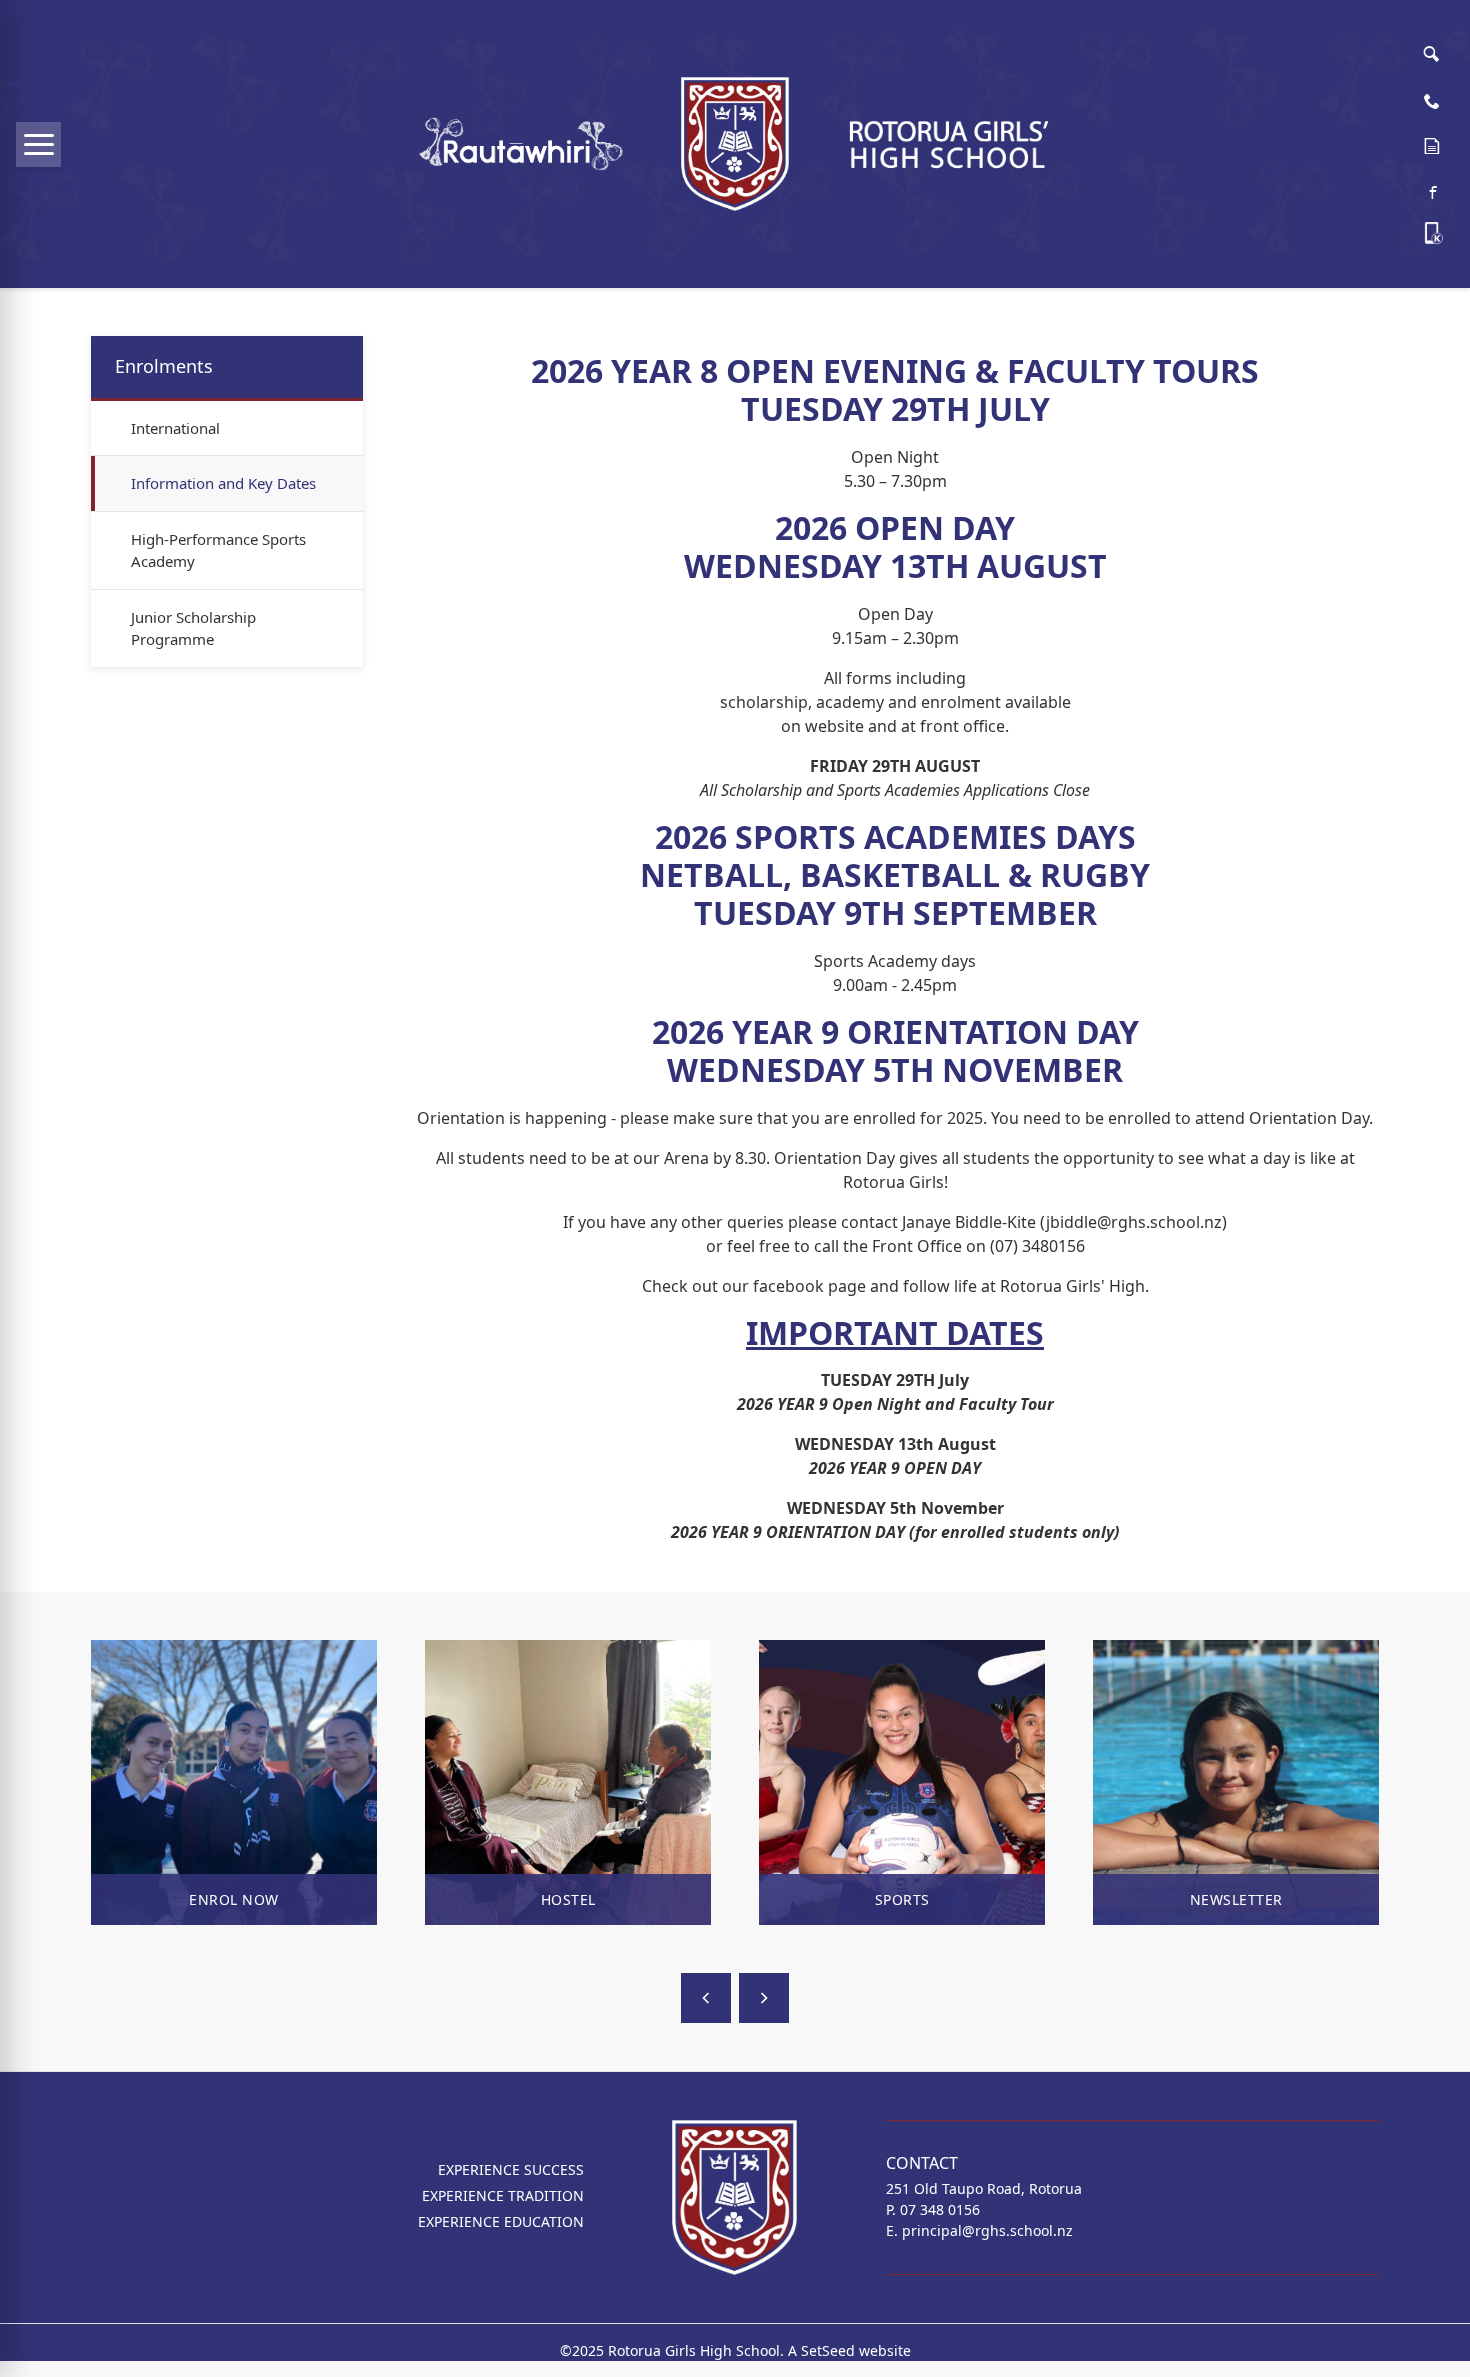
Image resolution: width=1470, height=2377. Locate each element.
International (175, 428)
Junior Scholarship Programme (193, 628)
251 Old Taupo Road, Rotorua (984, 2188)
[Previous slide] (706, 1998)
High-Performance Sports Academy (218, 550)
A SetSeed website (849, 2350)
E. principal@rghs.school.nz (979, 2230)
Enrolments (164, 366)
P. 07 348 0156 (933, 2209)
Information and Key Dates (223, 483)
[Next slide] (764, 1998)
